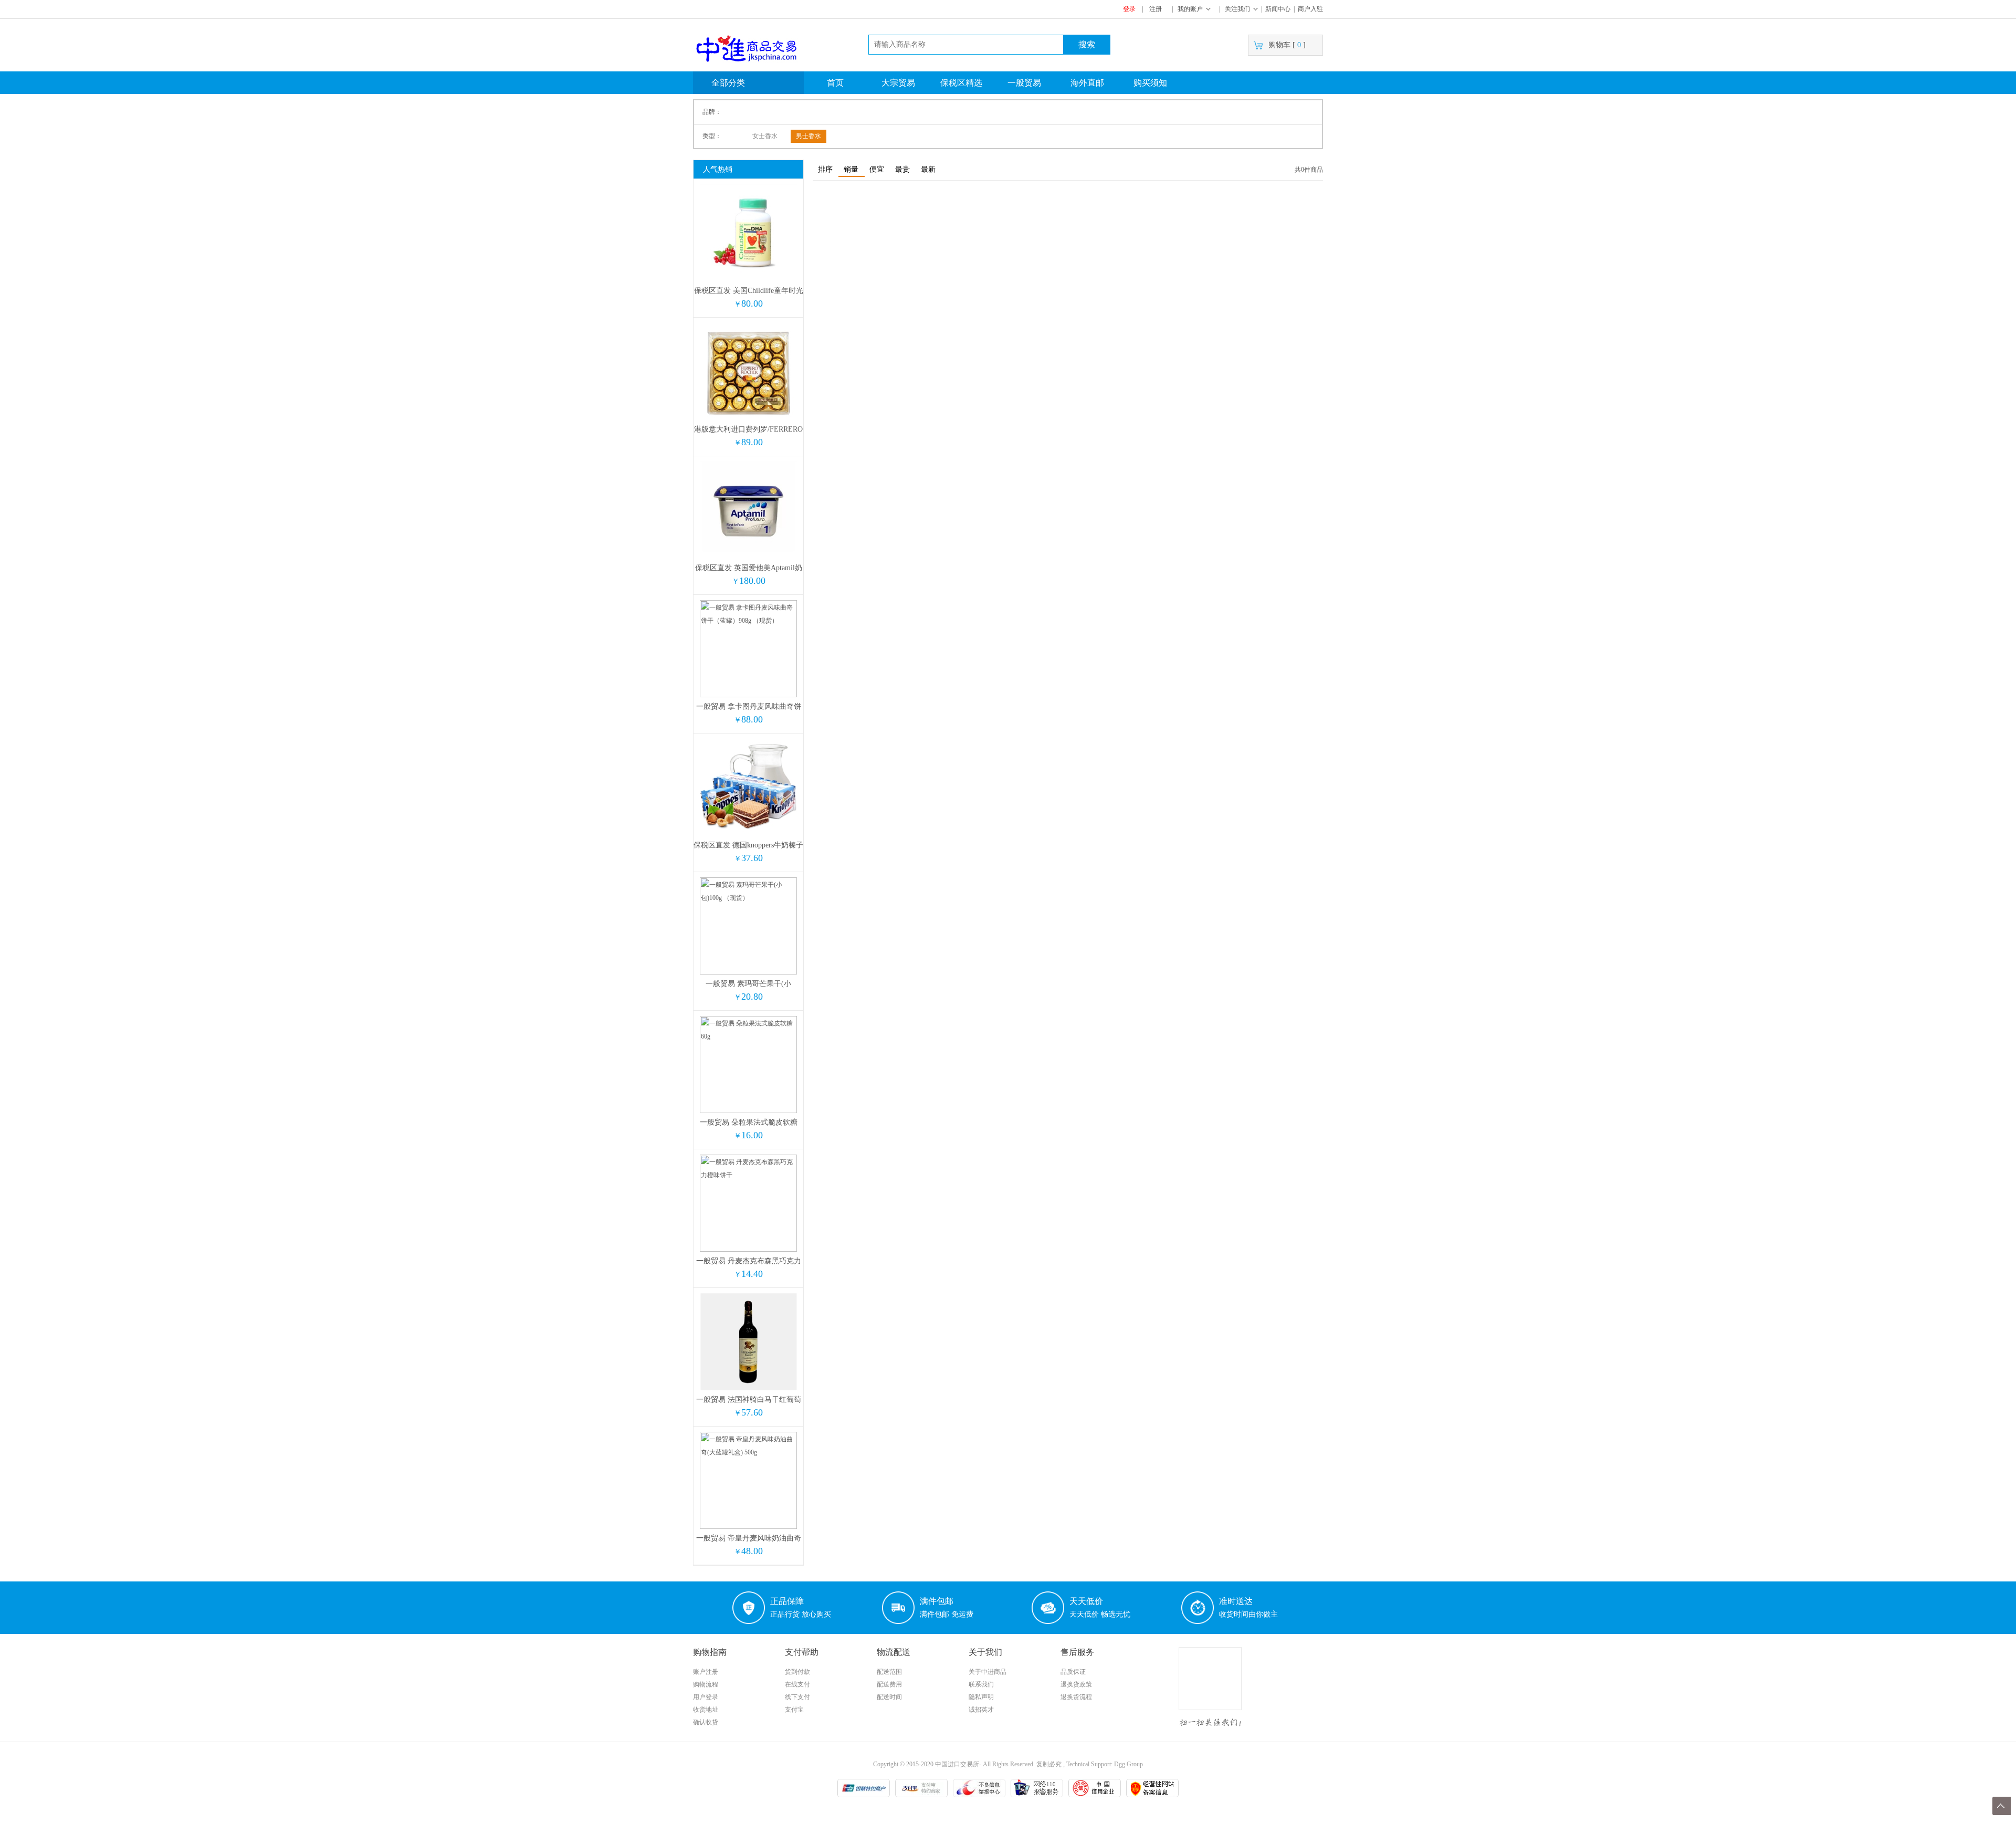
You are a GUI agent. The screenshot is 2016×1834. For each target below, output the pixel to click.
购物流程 (706, 1684)
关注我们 (1237, 9)
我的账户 (1190, 9)
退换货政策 (1076, 1684)
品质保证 (1073, 1672)
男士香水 (808, 136)
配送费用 (889, 1684)
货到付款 (797, 1672)
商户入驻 (1310, 9)
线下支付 (797, 1697)
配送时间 (889, 1697)
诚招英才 (981, 1710)
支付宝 (794, 1710)
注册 (1156, 9)
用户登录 (706, 1697)
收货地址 (706, 1710)
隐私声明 (981, 1697)
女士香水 (765, 136)
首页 (835, 83)
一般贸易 (1024, 83)
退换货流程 (1076, 1697)
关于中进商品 (988, 1672)
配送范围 (889, 1672)
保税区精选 (961, 83)
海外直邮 (1087, 83)
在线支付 (797, 1684)
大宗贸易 (898, 83)
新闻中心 (1278, 9)
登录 (1129, 9)
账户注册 (706, 1672)
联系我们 (981, 1684)
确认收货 (706, 1722)
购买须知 (1150, 83)
